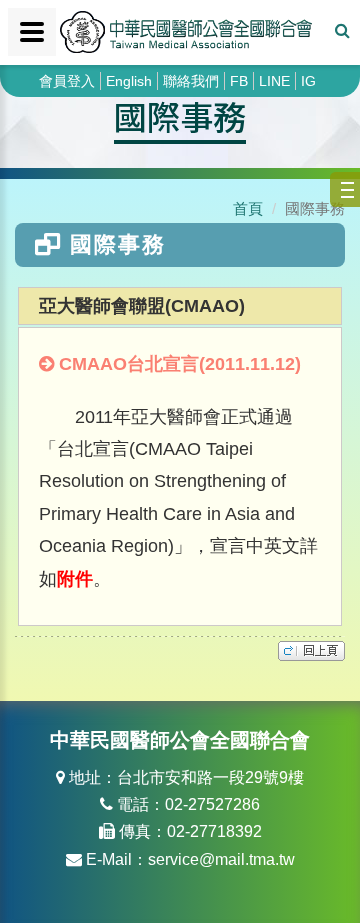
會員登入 (67, 81)
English (129, 81)
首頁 (248, 208)
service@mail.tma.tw (221, 859)
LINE (274, 81)
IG (308, 81)
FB (239, 81)
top (311, 651)
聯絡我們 (191, 81)
